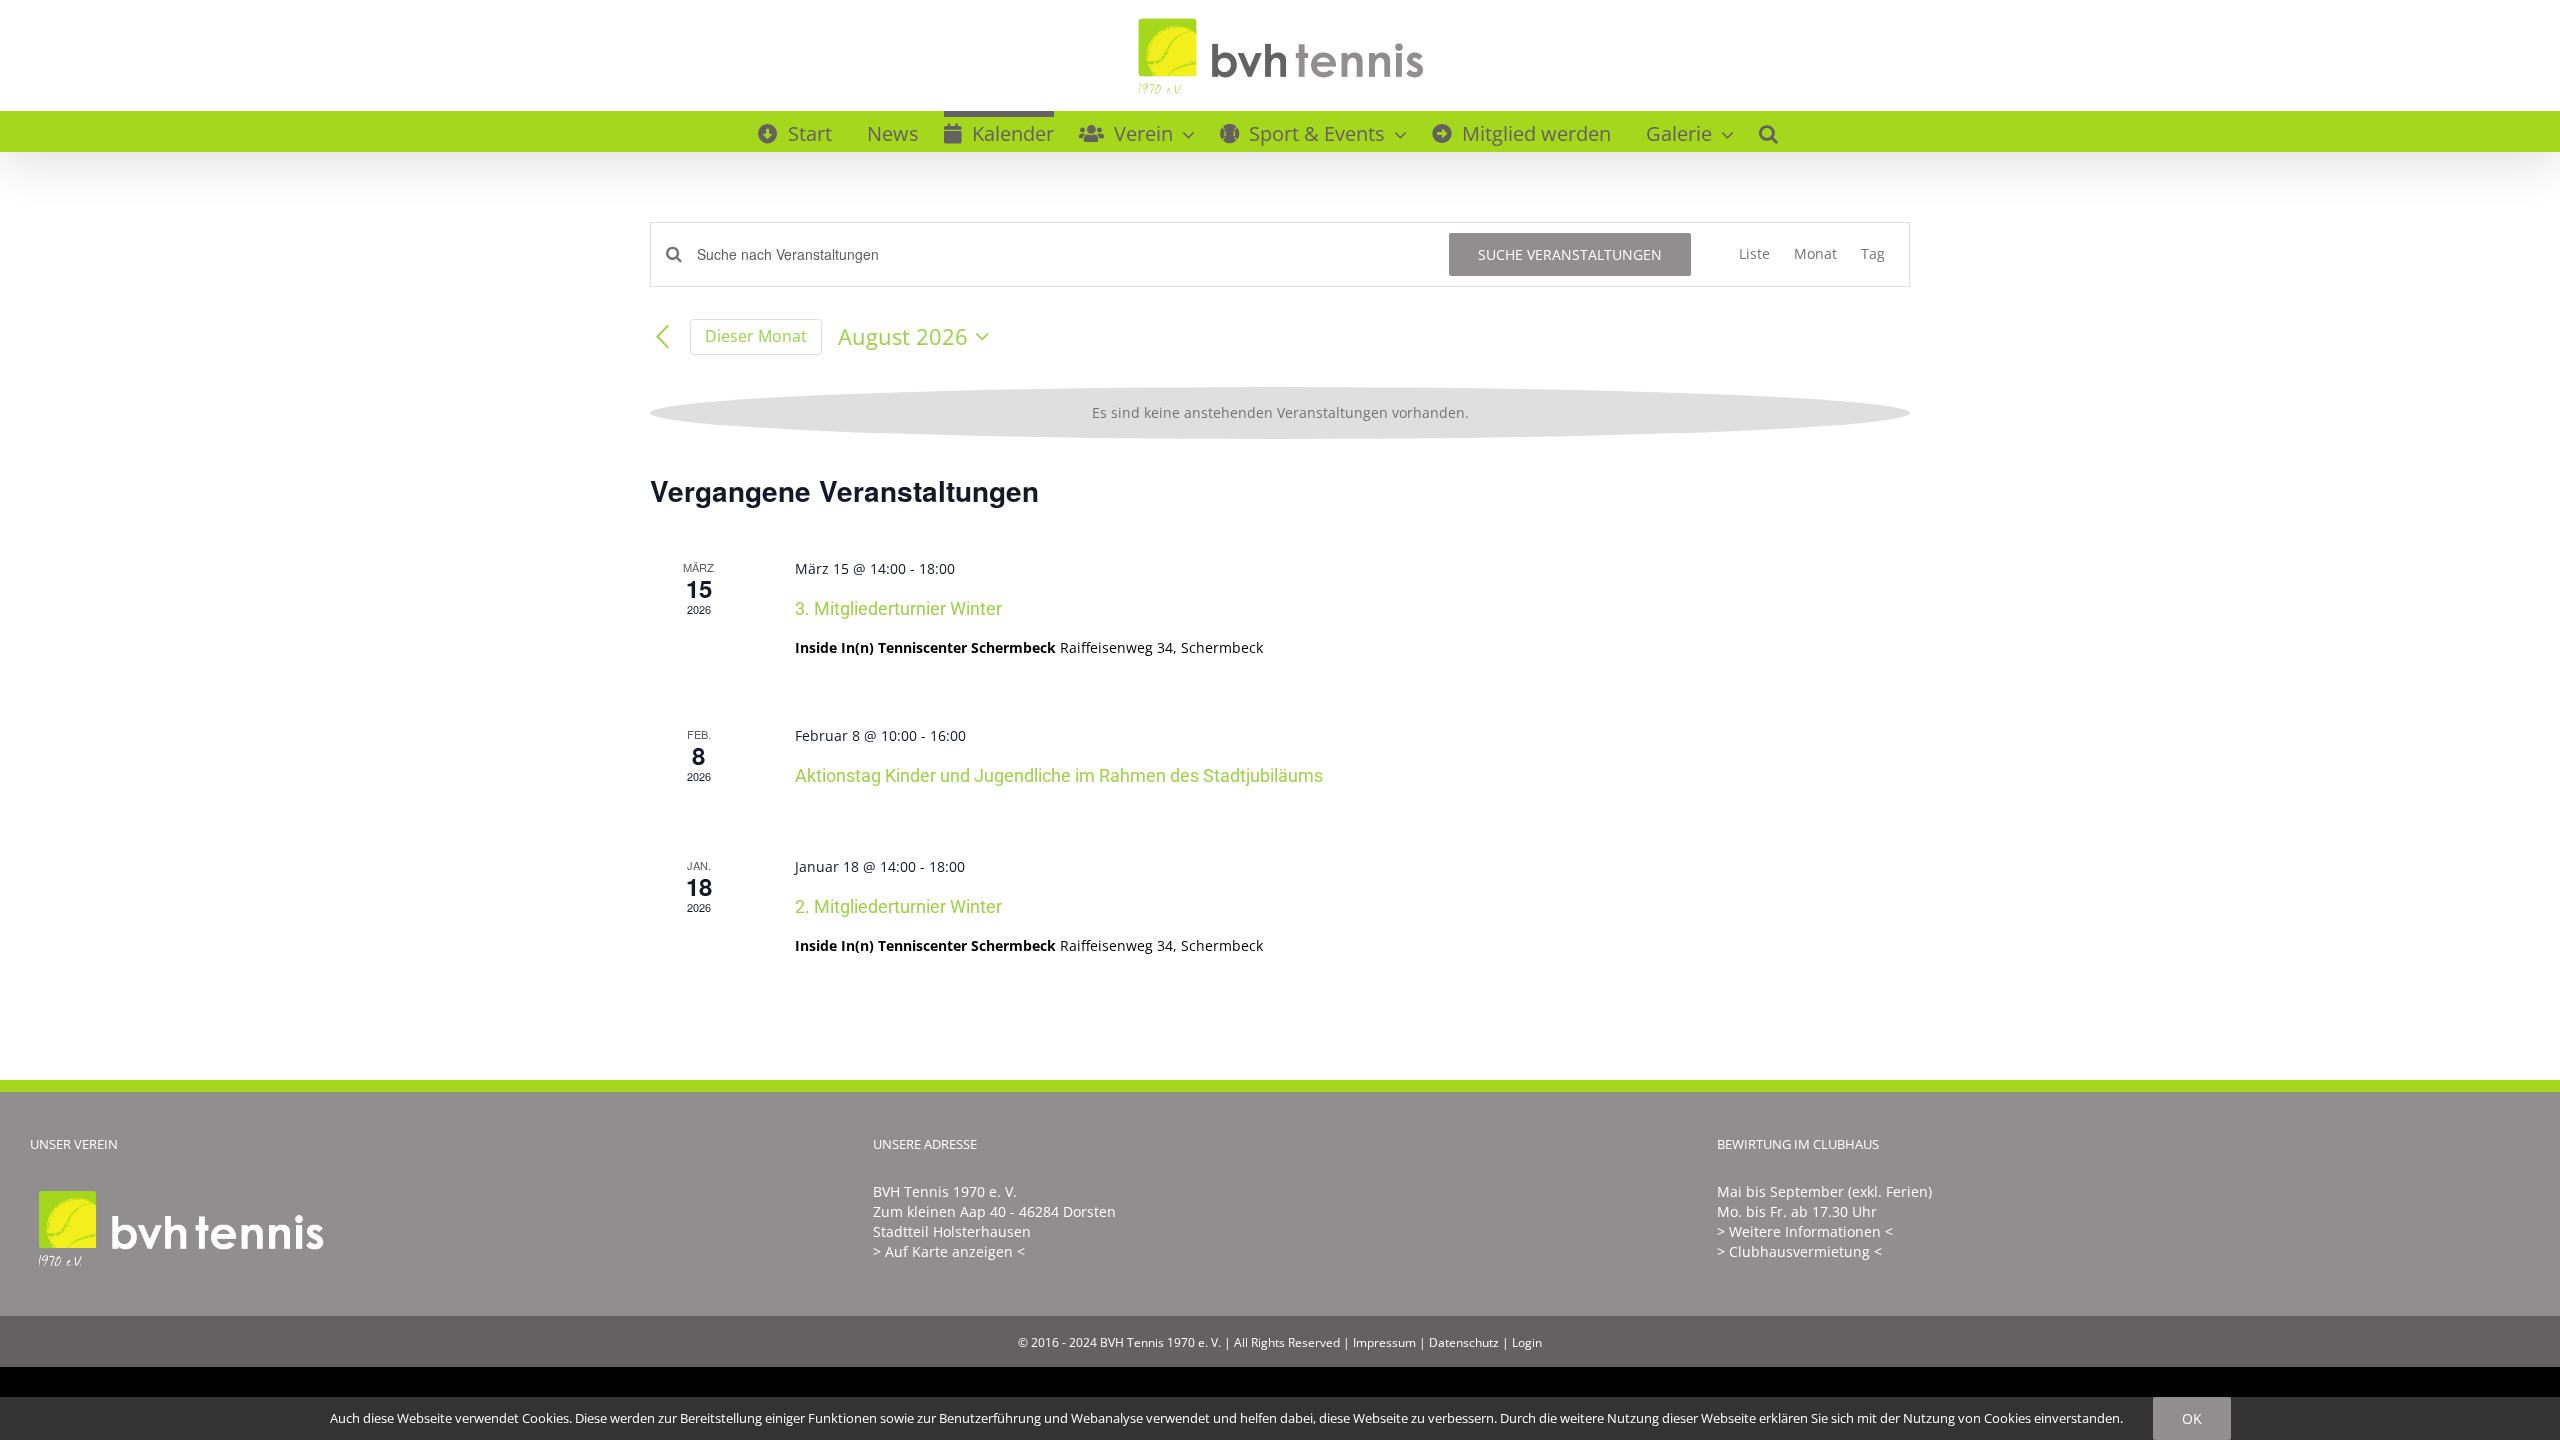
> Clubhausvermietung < (1799, 1251)
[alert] (1280, 413)
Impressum (1384, 1342)
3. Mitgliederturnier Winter (898, 608)
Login (1527, 1342)
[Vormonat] (662, 337)
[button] (1768, 131)
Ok (2192, 1418)
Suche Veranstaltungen (1570, 254)
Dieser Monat (756, 336)
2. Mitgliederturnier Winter (898, 906)
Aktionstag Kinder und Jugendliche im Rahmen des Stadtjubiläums (1059, 775)
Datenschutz (1464, 1342)
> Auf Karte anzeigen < (949, 1251)
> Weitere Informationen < (1805, 1231)
